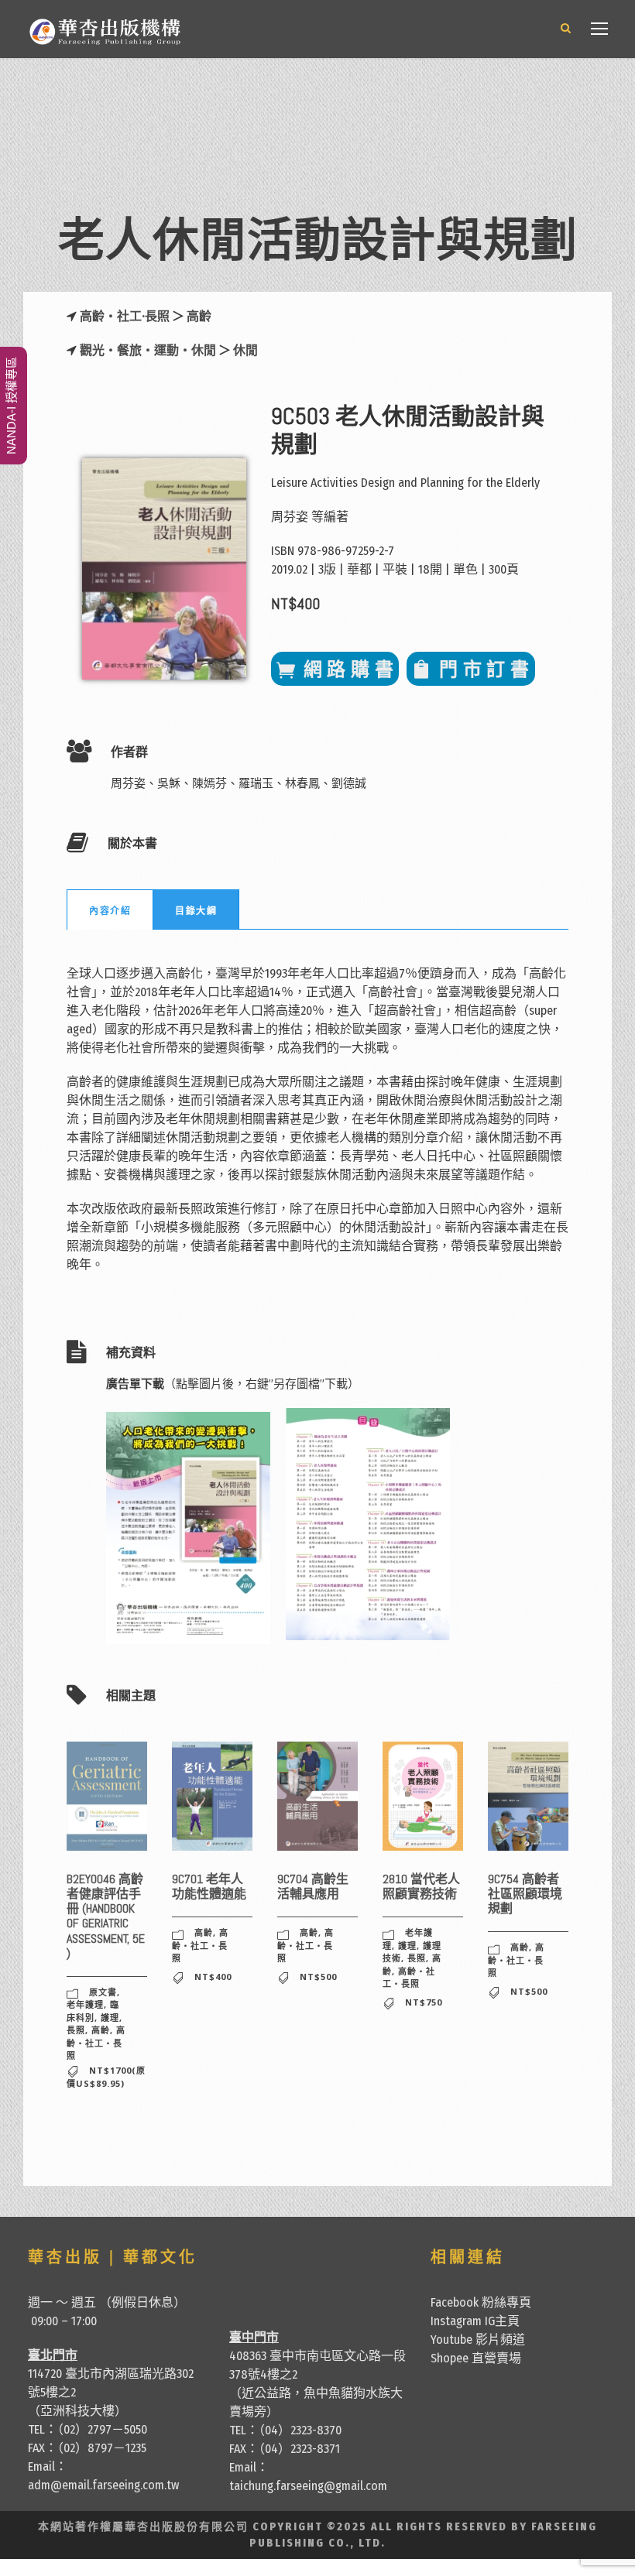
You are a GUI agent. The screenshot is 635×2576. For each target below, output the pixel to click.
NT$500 (318, 1977)
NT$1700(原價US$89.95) (106, 2077)
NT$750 (424, 2002)
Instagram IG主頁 (475, 2321)
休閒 (245, 350)
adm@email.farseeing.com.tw (103, 2485)
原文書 (103, 1992)
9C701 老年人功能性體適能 (209, 1886)
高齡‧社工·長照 (126, 316)
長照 (76, 2030)
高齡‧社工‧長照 (96, 2043)
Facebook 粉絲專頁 (481, 2302)
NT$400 (213, 1977)
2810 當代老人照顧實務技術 (421, 1886)
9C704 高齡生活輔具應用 (313, 1886)
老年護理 (85, 2004)
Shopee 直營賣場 (476, 2358)
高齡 (199, 316)
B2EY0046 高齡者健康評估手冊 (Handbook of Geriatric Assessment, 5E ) (106, 1916)
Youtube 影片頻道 (478, 2340)
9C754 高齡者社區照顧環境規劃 (525, 1894)
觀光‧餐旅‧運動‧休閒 (148, 350)
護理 (110, 2018)
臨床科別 (93, 2011)
